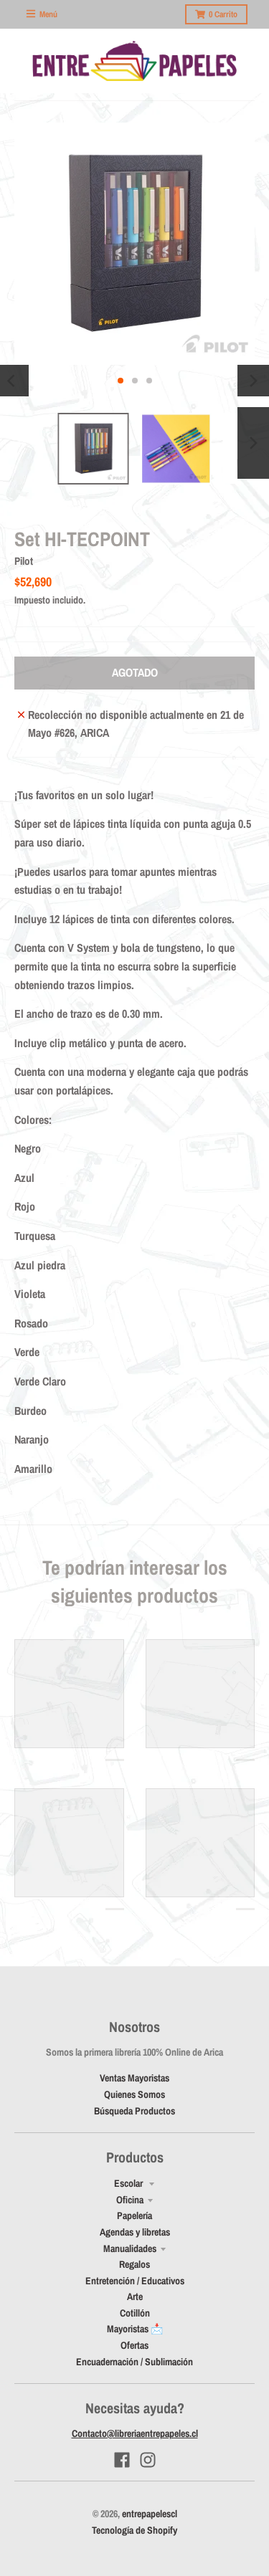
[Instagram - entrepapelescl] (148, 2460)
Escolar (129, 2183)
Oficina (130, 2200)
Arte (135, 2296)
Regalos (134, 2264)
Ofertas (134, 2345)
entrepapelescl (150, 2514)
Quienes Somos (134, 2094)
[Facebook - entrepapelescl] (122, 2460)
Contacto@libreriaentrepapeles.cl (135, 2433)
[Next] (253, 381)
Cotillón (135, 2313)
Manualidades (130, 2248)
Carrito (223, 14)
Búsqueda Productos (134, 2111)
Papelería (134, 2215)
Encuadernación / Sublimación (134, 2362)
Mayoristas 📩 (135, 2329)
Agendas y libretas (135, 2232)
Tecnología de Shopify (134, 2530)
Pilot (24, 561)
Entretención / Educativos (135, 2281)
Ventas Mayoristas (134, 2078)
